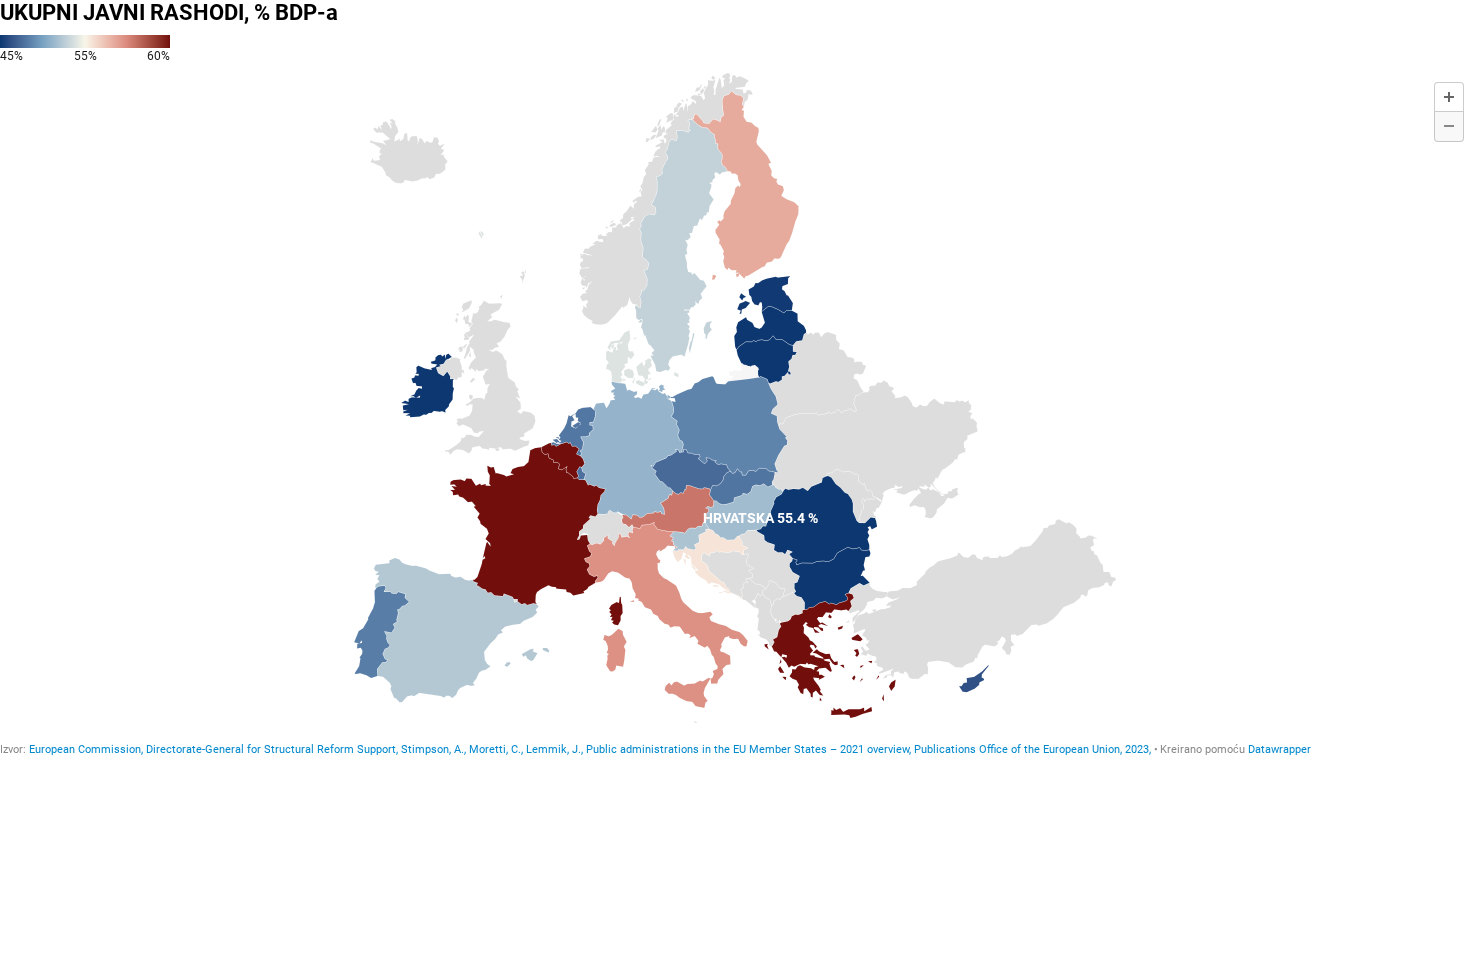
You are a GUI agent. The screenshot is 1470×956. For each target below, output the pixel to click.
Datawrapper (1279, 749)
